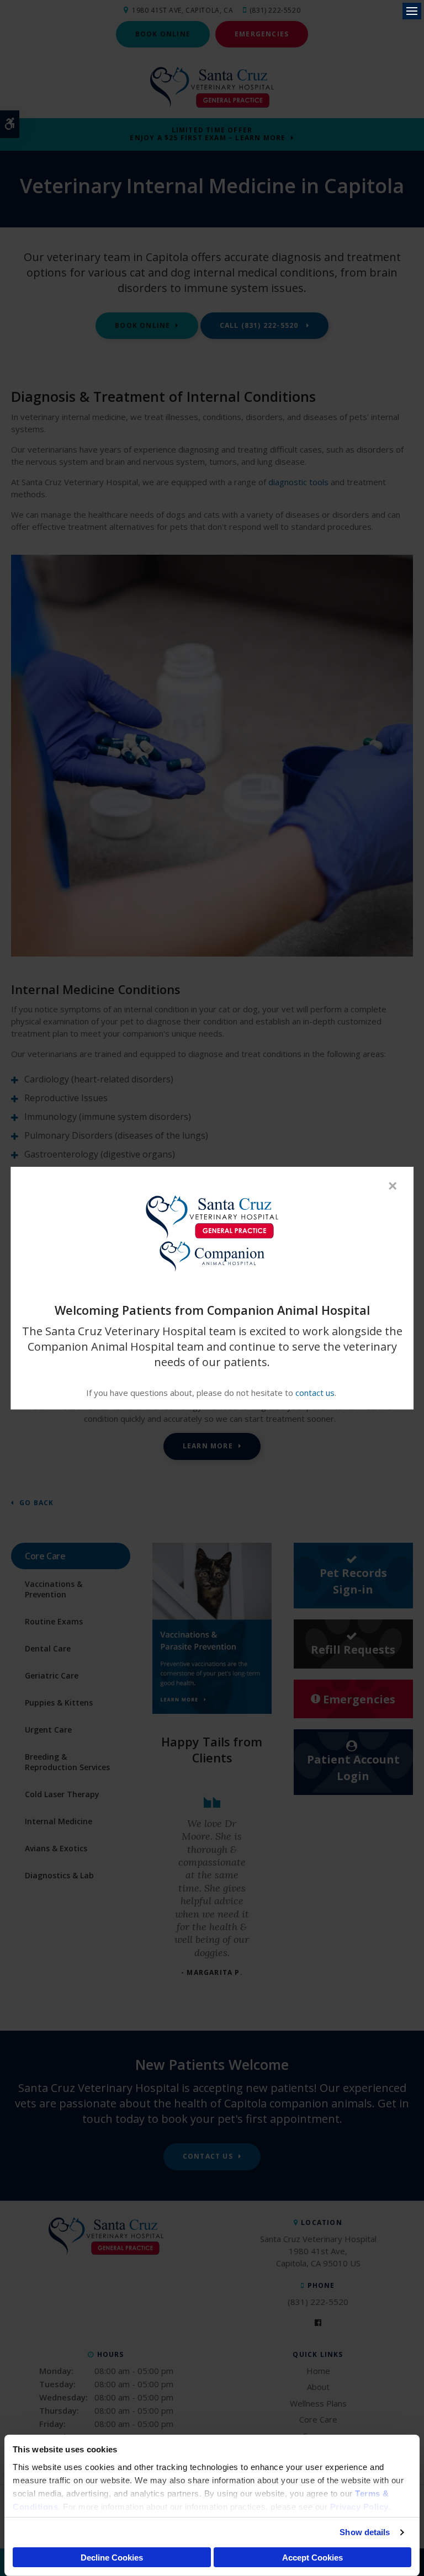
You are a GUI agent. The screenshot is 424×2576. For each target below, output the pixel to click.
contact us (315, 1393)
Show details (365, 2532)
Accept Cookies (312, 2558)
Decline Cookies (112, 2558)
